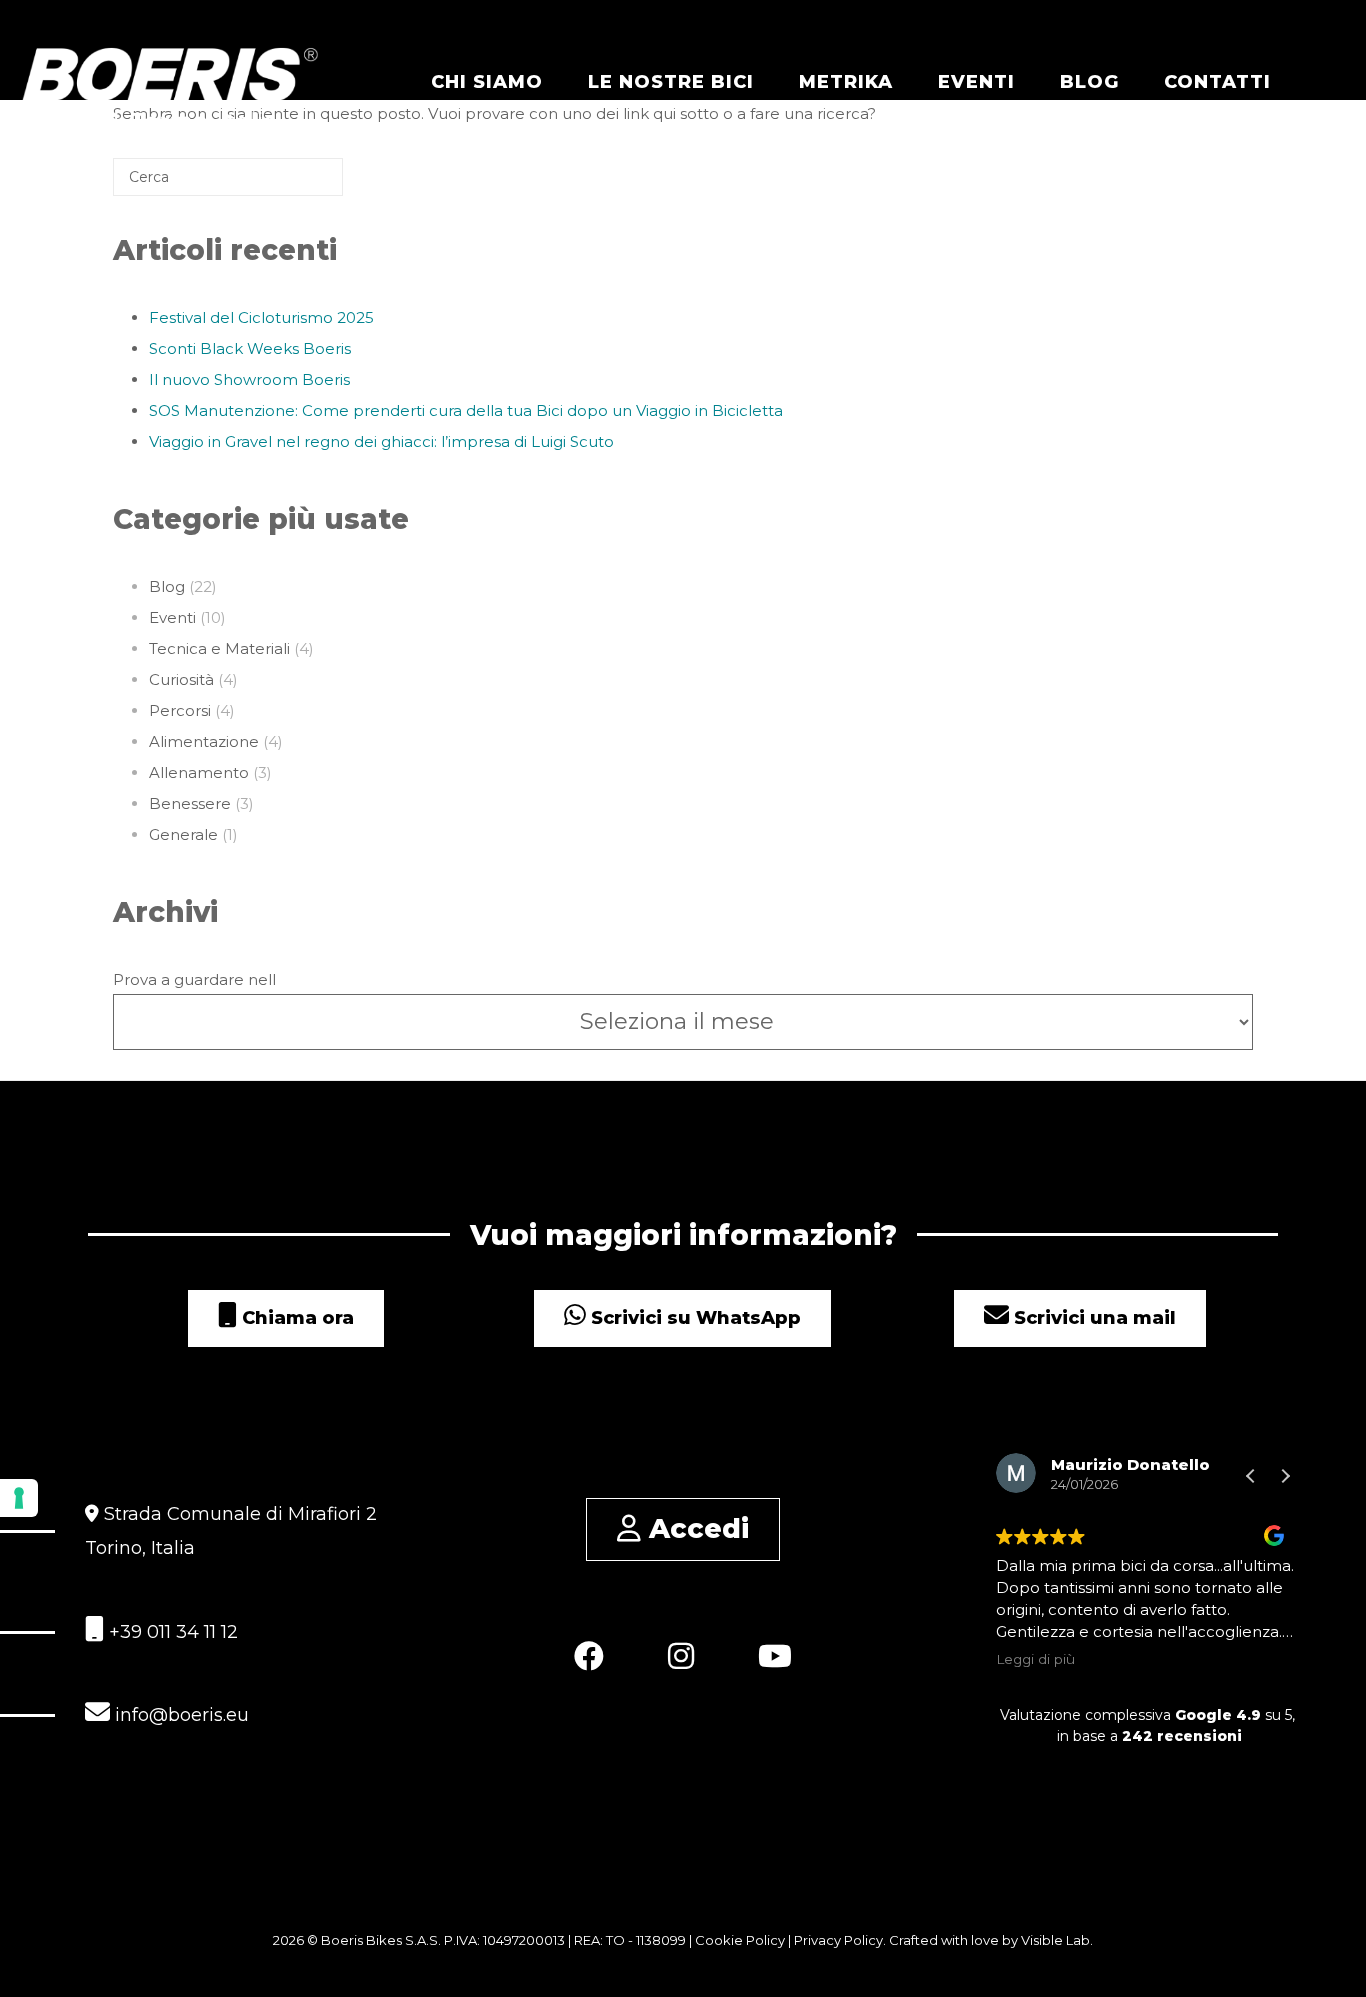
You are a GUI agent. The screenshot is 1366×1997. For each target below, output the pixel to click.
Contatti (1217, 82)
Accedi (695, 1528)
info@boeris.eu (179, 1715)
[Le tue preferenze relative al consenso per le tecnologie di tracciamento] (19, 1498)
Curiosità (181, 679)
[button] (1285, 1476)
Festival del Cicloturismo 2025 (261, 317)
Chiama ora (295, 1318)
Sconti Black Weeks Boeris (250, 348)
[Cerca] (298, 184)
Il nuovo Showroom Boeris (249, 379)
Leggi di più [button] (1035, 1659)
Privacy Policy (838, 1940)
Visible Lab (1055, 1940)
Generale (183, 834)
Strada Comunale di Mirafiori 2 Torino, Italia (231, 1531)
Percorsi (180, 710)
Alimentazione (204, 741)
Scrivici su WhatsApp (693, 1318)
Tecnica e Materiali (219, 648)
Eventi (976, 82)
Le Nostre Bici (671, 82)
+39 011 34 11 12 (171, 1632)
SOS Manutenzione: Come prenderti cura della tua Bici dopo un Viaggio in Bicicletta (466, 410)
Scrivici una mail (1092, 1318)
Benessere (190, 803)
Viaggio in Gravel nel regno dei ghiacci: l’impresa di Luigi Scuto (381, 441)
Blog (1089, 82)
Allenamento (199, 772)
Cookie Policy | (744, 1940)
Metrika (846, 82)
